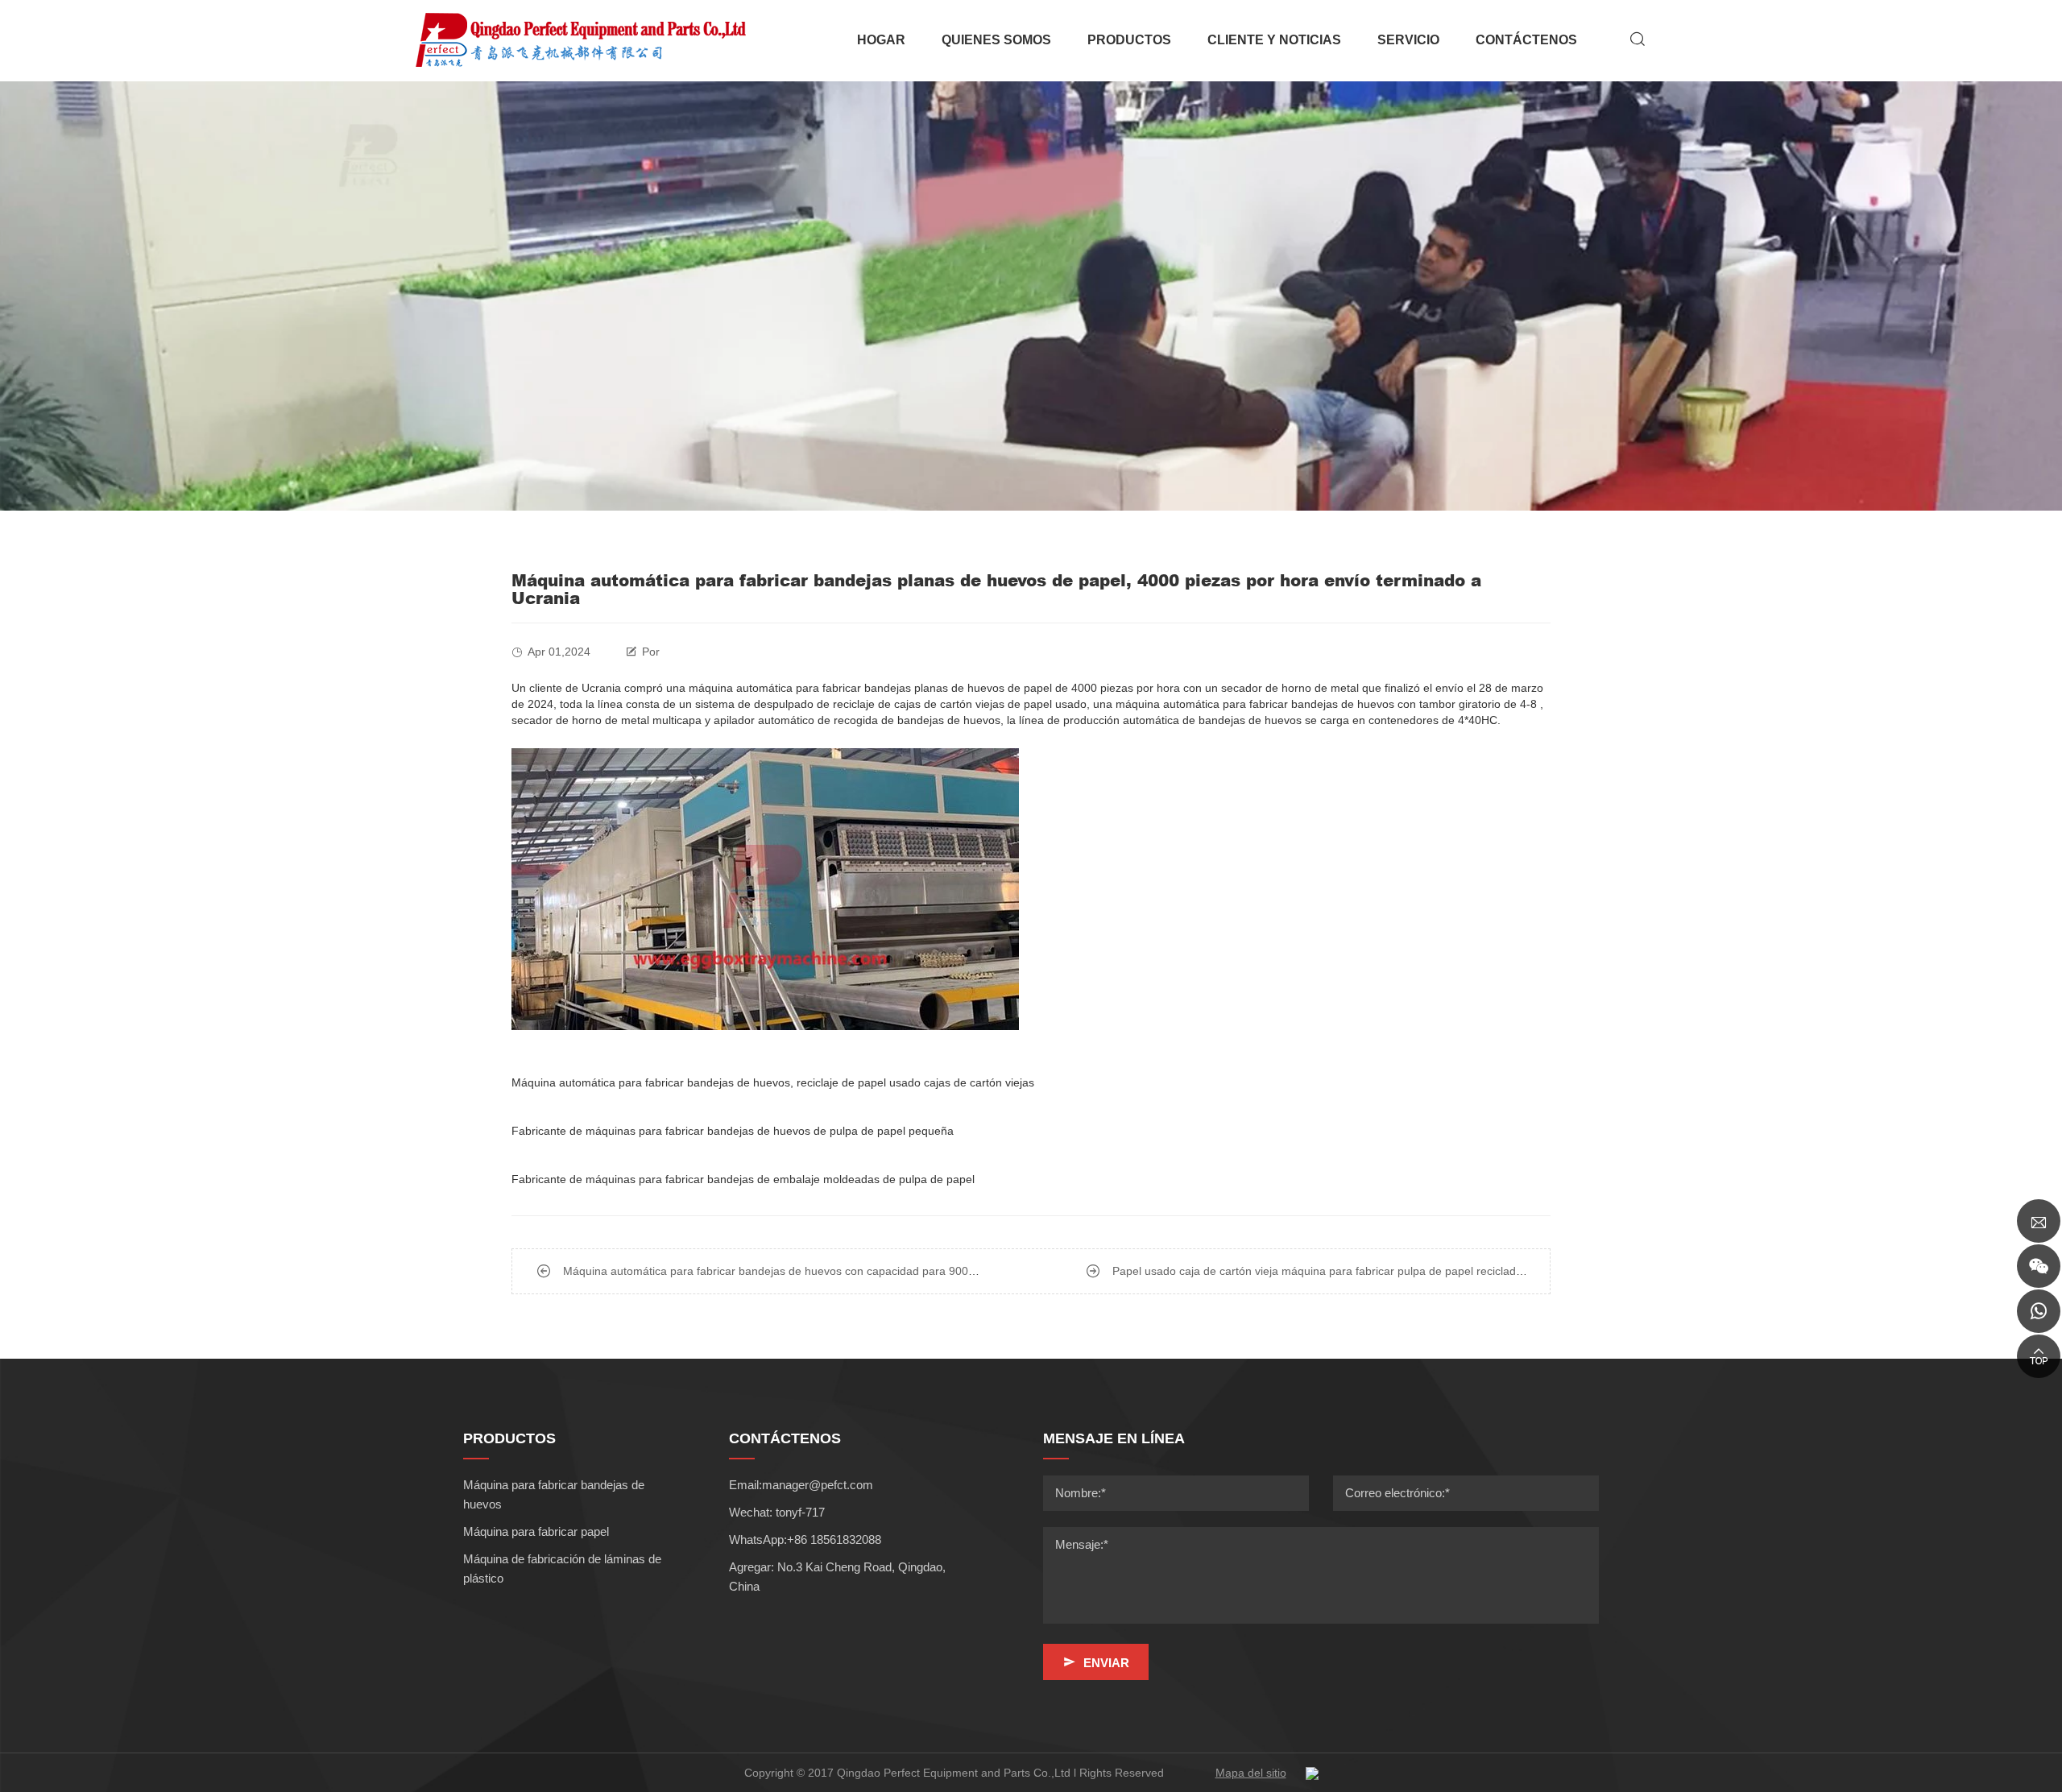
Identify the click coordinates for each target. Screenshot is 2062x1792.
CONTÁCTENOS (1526, 40)
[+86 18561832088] (2039, 1311)
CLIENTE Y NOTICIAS (1274, 40)
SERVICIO (1408, 40)
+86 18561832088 (834, 1540)
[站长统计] (1312, 1773)
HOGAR (881, 40)
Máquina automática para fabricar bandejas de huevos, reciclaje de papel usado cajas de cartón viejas (773, 1082)
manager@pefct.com (818, 1485)
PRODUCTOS (1129, 40)
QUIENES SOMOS (996, 40)
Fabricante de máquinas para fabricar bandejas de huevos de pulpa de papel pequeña (733, 1131)
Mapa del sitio (1251, 1773)
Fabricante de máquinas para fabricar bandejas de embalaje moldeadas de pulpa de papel (743, 1179)
